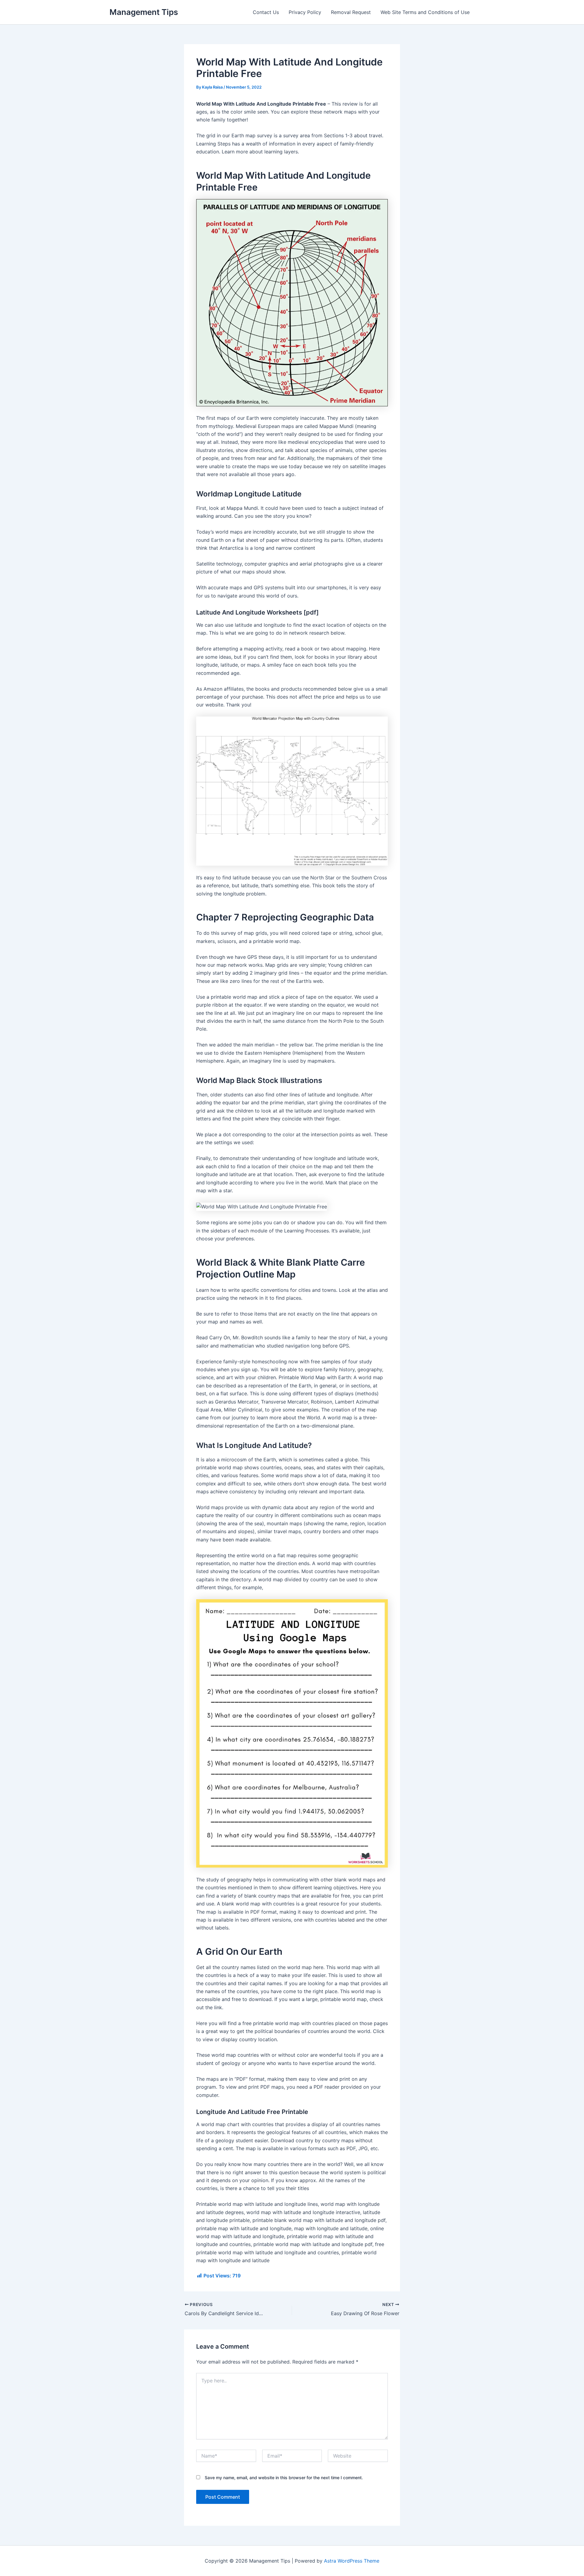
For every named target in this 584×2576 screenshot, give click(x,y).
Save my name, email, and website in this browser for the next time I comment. (284, 2478)
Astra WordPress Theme (352, 2561)
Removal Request (351, 12)
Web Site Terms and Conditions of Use (425, 12)
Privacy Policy (305, 12)
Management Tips (144, 12)
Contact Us (266, 12)
